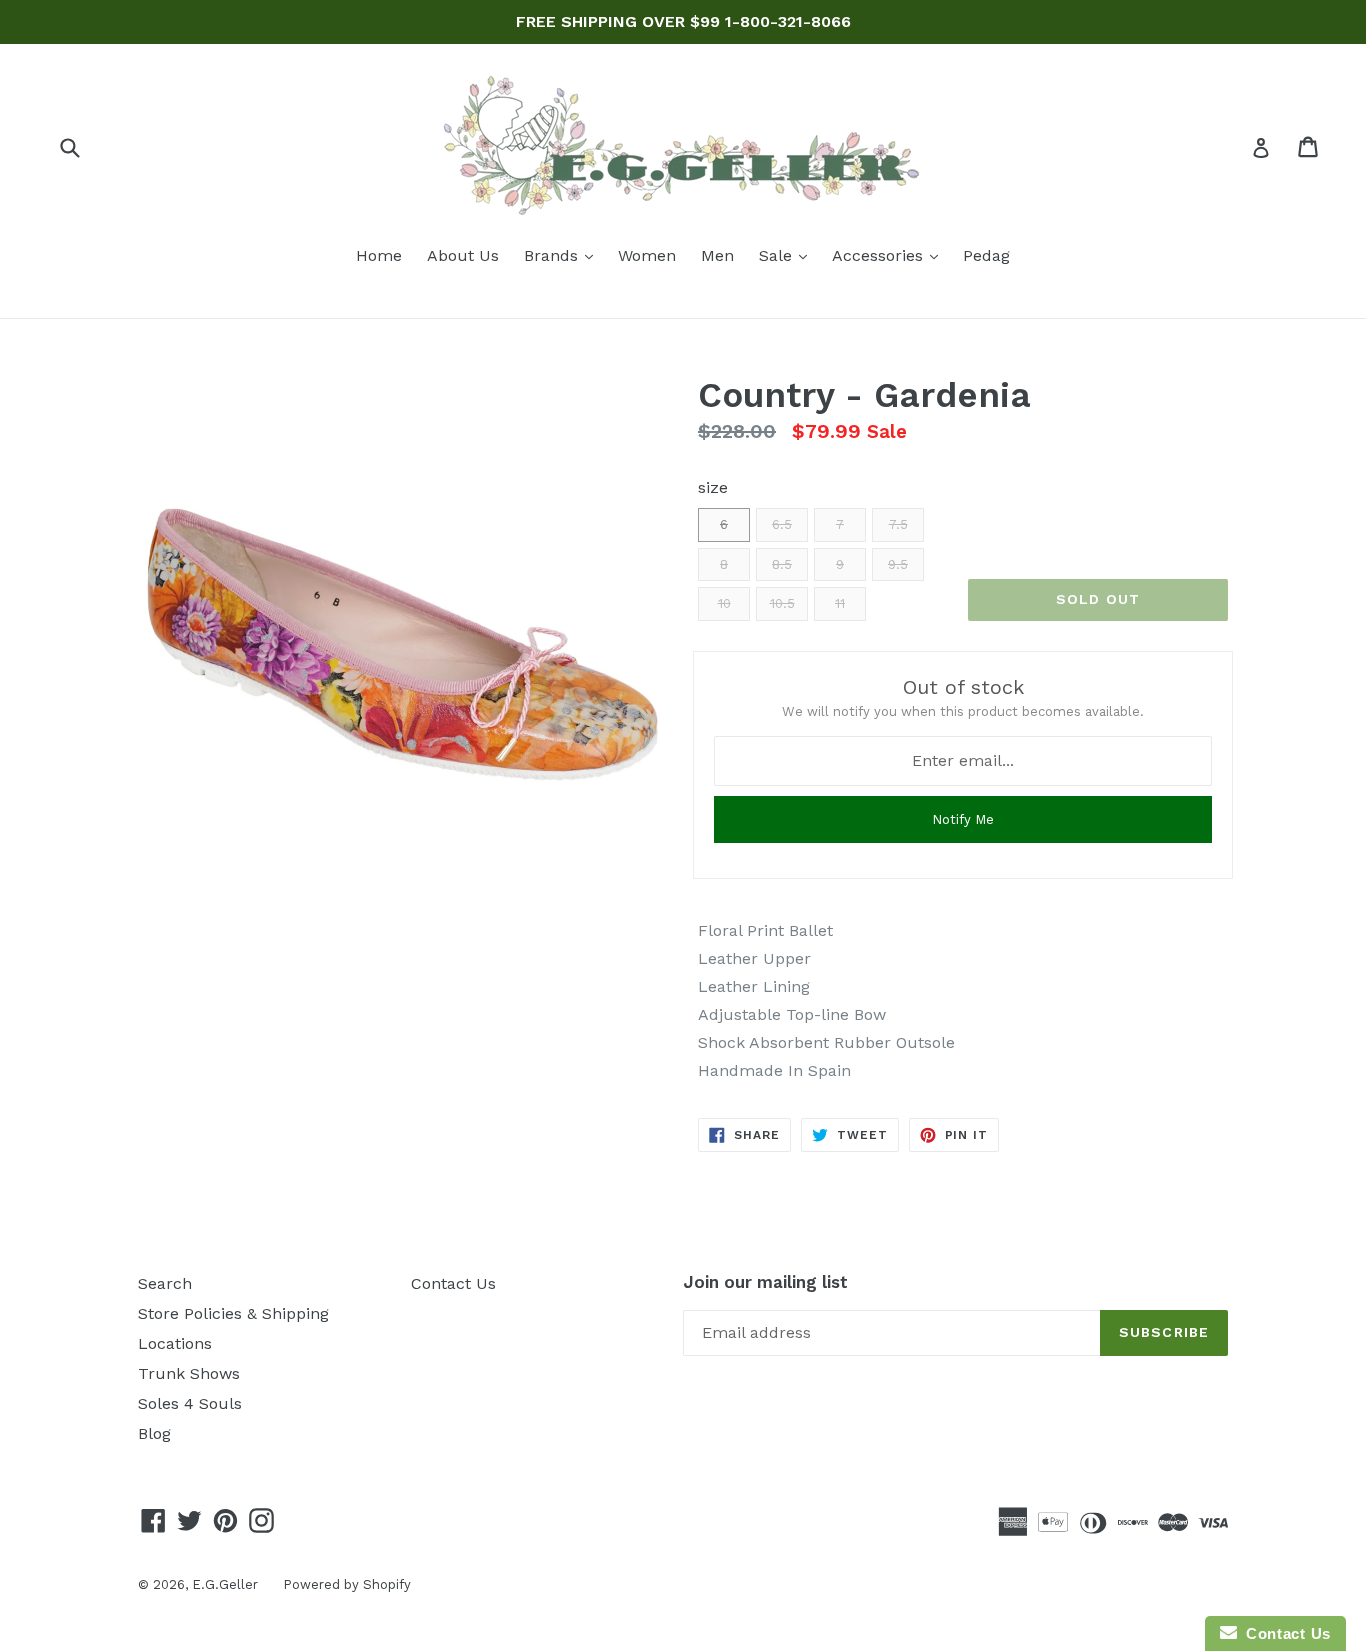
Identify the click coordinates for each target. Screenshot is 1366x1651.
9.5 (898, 564)
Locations (175, 1343)
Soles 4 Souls (190, 1403)
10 (724, 603)
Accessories (890, 255)
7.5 (898, 524)
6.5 (782, 524)
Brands (563, 255)
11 (840, 603)
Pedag (986, 255)
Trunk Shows (189, 1373)
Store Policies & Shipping (233, 1313)
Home (379, 255)
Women (647, 255)
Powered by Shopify (347, 1584)
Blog (154, 1433)
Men (717, 255)
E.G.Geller (225, 1584)
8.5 (782, 564)
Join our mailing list (765, 1282)
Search (165, 1283)
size (713, 487)
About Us (463, 255)
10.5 (782, 603)
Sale (788, 255)
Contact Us (453, 1283)
